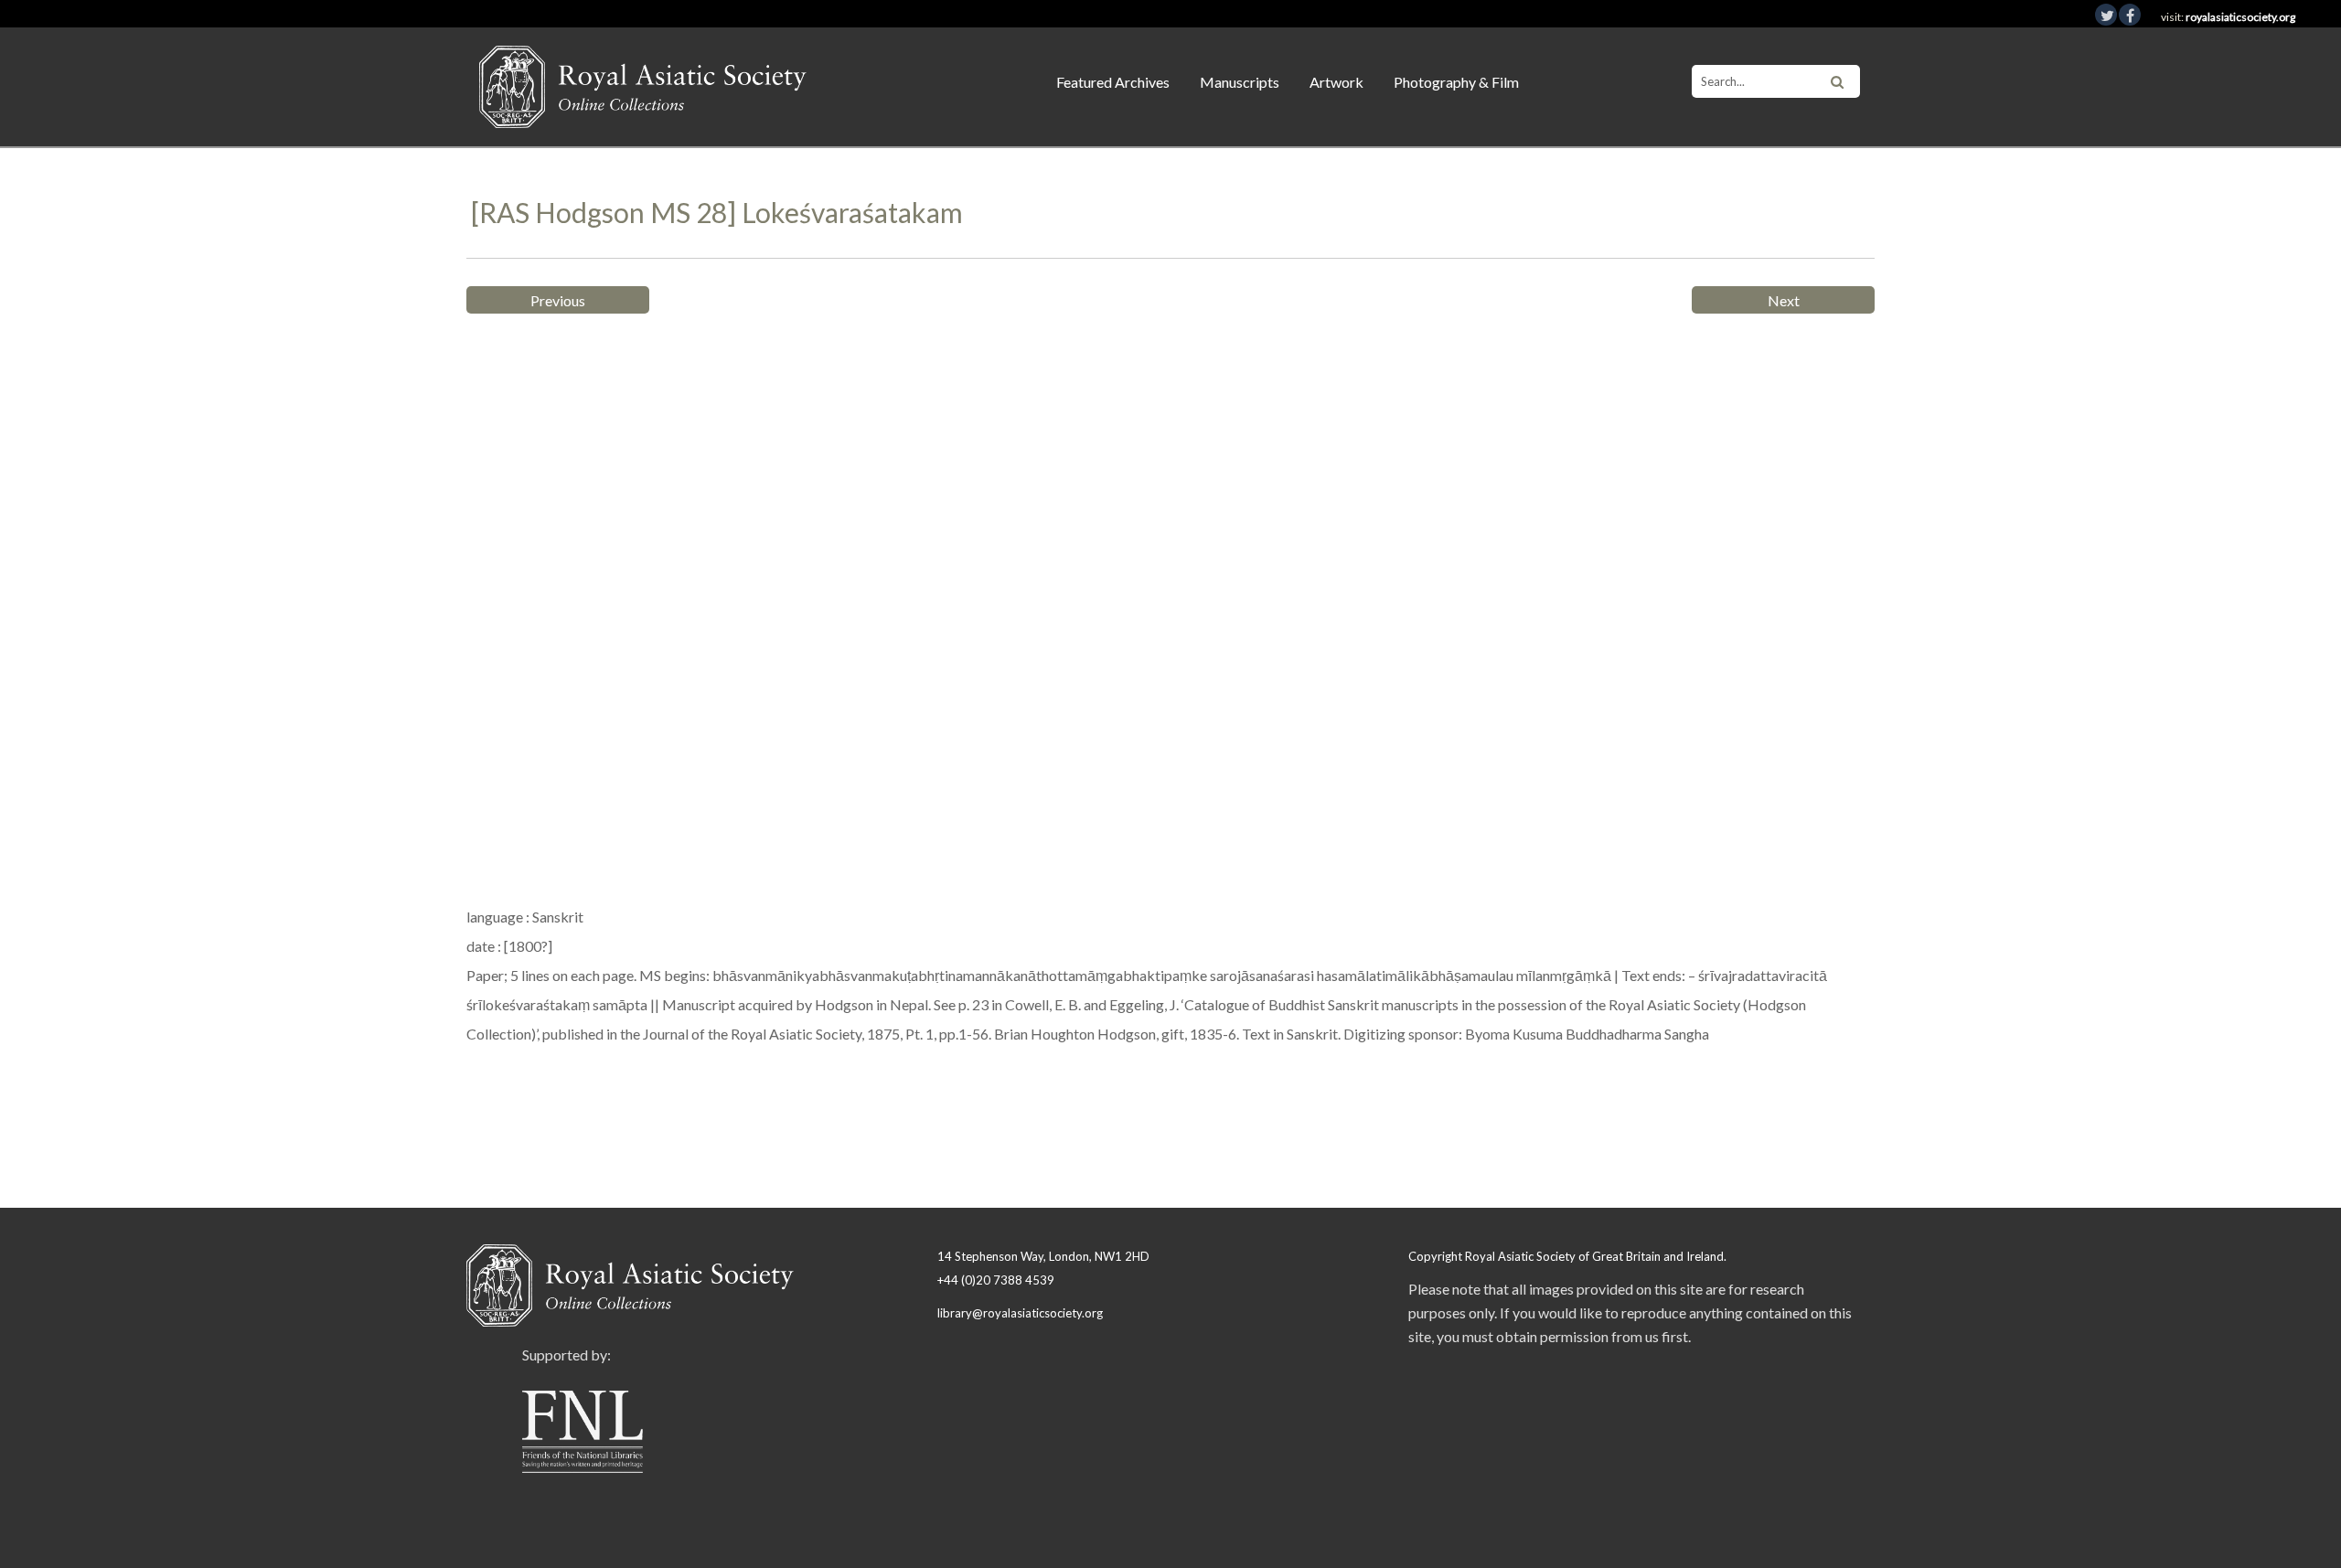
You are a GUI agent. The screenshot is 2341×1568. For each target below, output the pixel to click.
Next (1784, 300)
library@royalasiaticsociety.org (1020, 1313)
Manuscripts (1240, 82)
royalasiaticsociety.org (2240, 17)
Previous (558, 300)
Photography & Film (1456, 82)
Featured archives (1113, 82)
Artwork (1336, 82)
